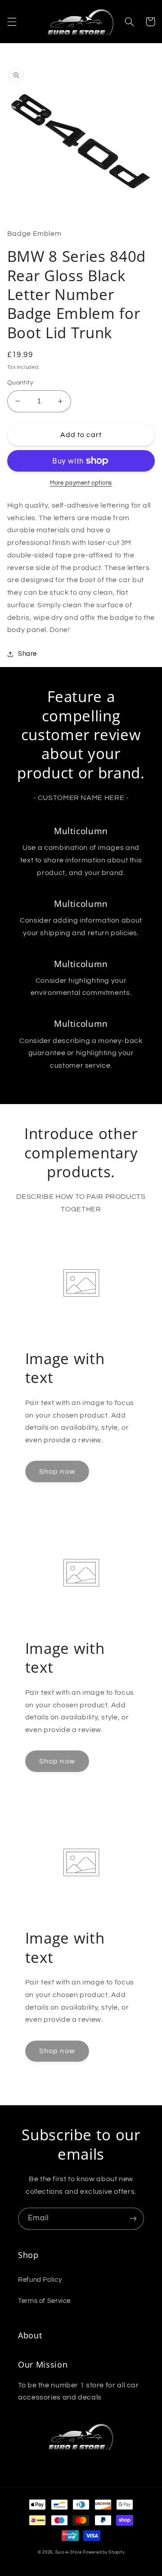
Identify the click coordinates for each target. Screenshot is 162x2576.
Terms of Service (44, 2301)
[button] (12, 22)
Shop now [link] (57, 1471)
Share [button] (27, 654)
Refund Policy (40, 2280)
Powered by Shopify (103, 2552)
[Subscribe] (133, 2219)
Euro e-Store (69, 2552)
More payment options (81, 483)
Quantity (20, 383)
